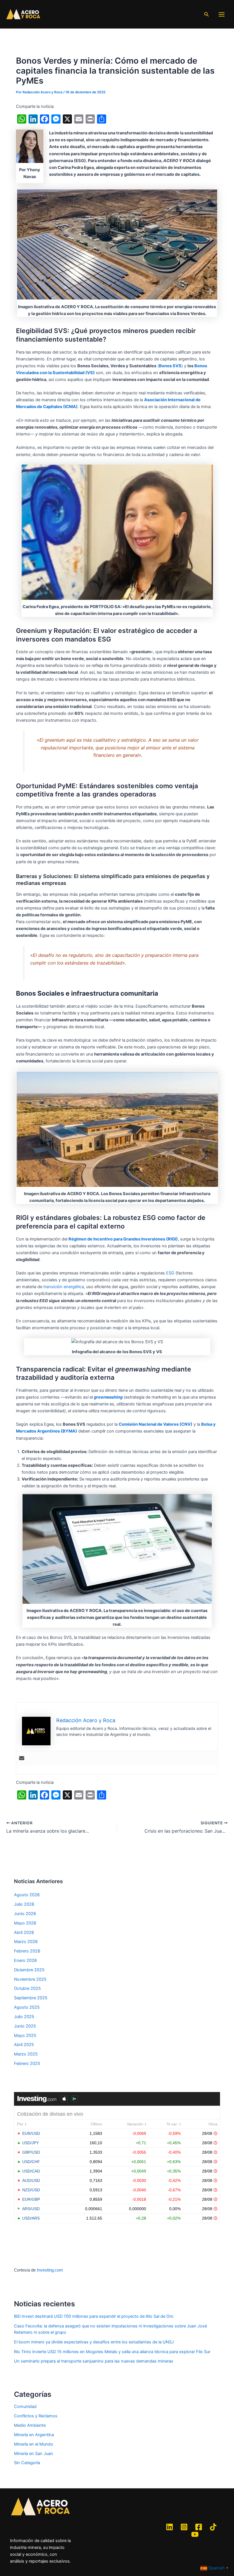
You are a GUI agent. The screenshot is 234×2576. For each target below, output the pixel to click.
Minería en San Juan (34, 2454)
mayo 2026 (25, 1923)
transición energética (64, 1287)
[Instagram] (184, 2527)
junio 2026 (25, 1914)
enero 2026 (25, 1960)
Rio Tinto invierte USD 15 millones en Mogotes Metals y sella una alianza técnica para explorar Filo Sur (112, 2352)
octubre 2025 (27, 1988)
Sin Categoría (27, 2463)
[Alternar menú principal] (222, 14)
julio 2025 (24, 2017)
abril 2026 (24, 1932)
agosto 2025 (27, 2007)
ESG (170, 1273)
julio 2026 (24, 1904)
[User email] (22, 1759)
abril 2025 (24, 2045)
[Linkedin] (170, 2527)
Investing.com (50, 2270)
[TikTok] (213, 2527)
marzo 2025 (26, 2054)
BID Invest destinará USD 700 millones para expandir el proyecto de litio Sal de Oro (94, 2316)
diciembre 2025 (29, 1970)
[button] (207, 14)
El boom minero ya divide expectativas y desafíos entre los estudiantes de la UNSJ (94, 2342)
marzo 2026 (26, 1942)
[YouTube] (195, 2534)
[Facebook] (199, 2527)
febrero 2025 (27, 2063)
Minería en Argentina (34, 2435)
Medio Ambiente (30, 2425)
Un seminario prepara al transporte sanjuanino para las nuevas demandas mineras (94, 2361)
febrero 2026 (27, 1951)
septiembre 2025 (31, 1998)
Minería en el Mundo (34, 2444)
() (170, 366)
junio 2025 (25, 2026)
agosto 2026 (27, 1895)
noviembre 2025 (30, 1979)
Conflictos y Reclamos (36, 2416)
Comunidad (25, 2406)
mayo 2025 (25, 2036)
